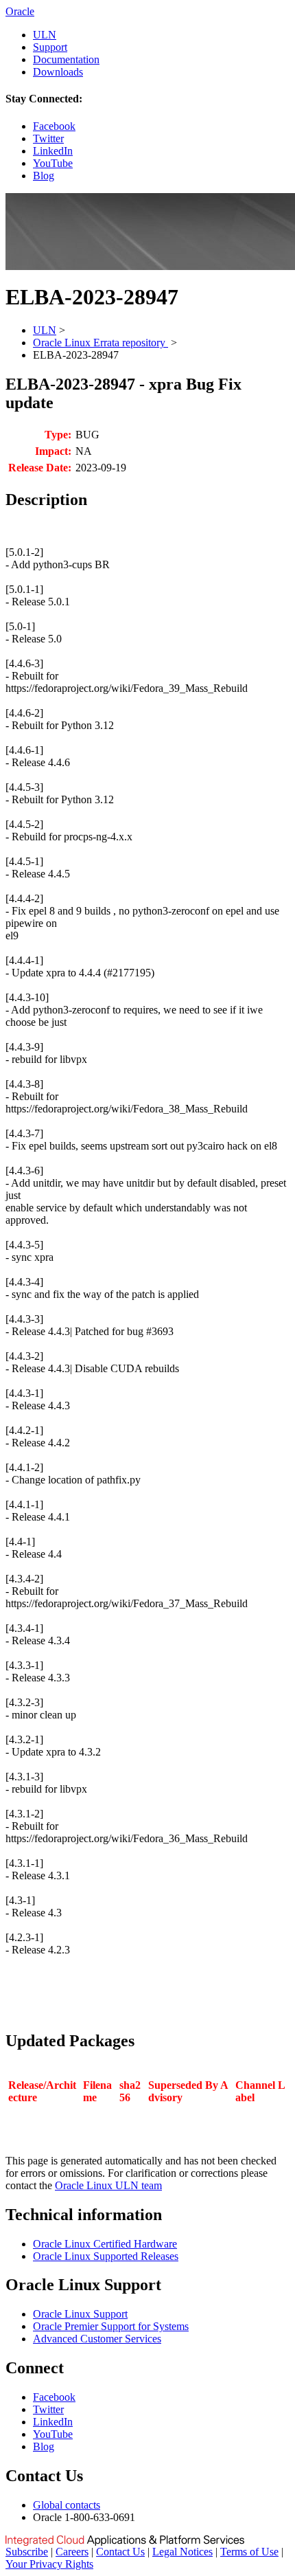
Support (50, 47)
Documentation (66, 59)
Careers (72, 2552)
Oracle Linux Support (80, 2314)
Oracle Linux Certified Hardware (105, 2244)
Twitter (48, 138)
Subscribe (27, 2552)
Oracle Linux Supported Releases (106, 2256)
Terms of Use (249, 2552)
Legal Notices (182, 2552)
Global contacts (67, 2505)
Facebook (54, 126)
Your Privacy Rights (49, 2564)
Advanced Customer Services (97, 2339)
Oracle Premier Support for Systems (111, 2326)
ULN (45, 35)
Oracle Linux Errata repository (101, 343)
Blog (44, 176)
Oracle (20, 11)
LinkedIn (53, 151)
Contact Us (120, 2552)
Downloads (58, 72)
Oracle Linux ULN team (108, 2185)
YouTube (53, 163)
